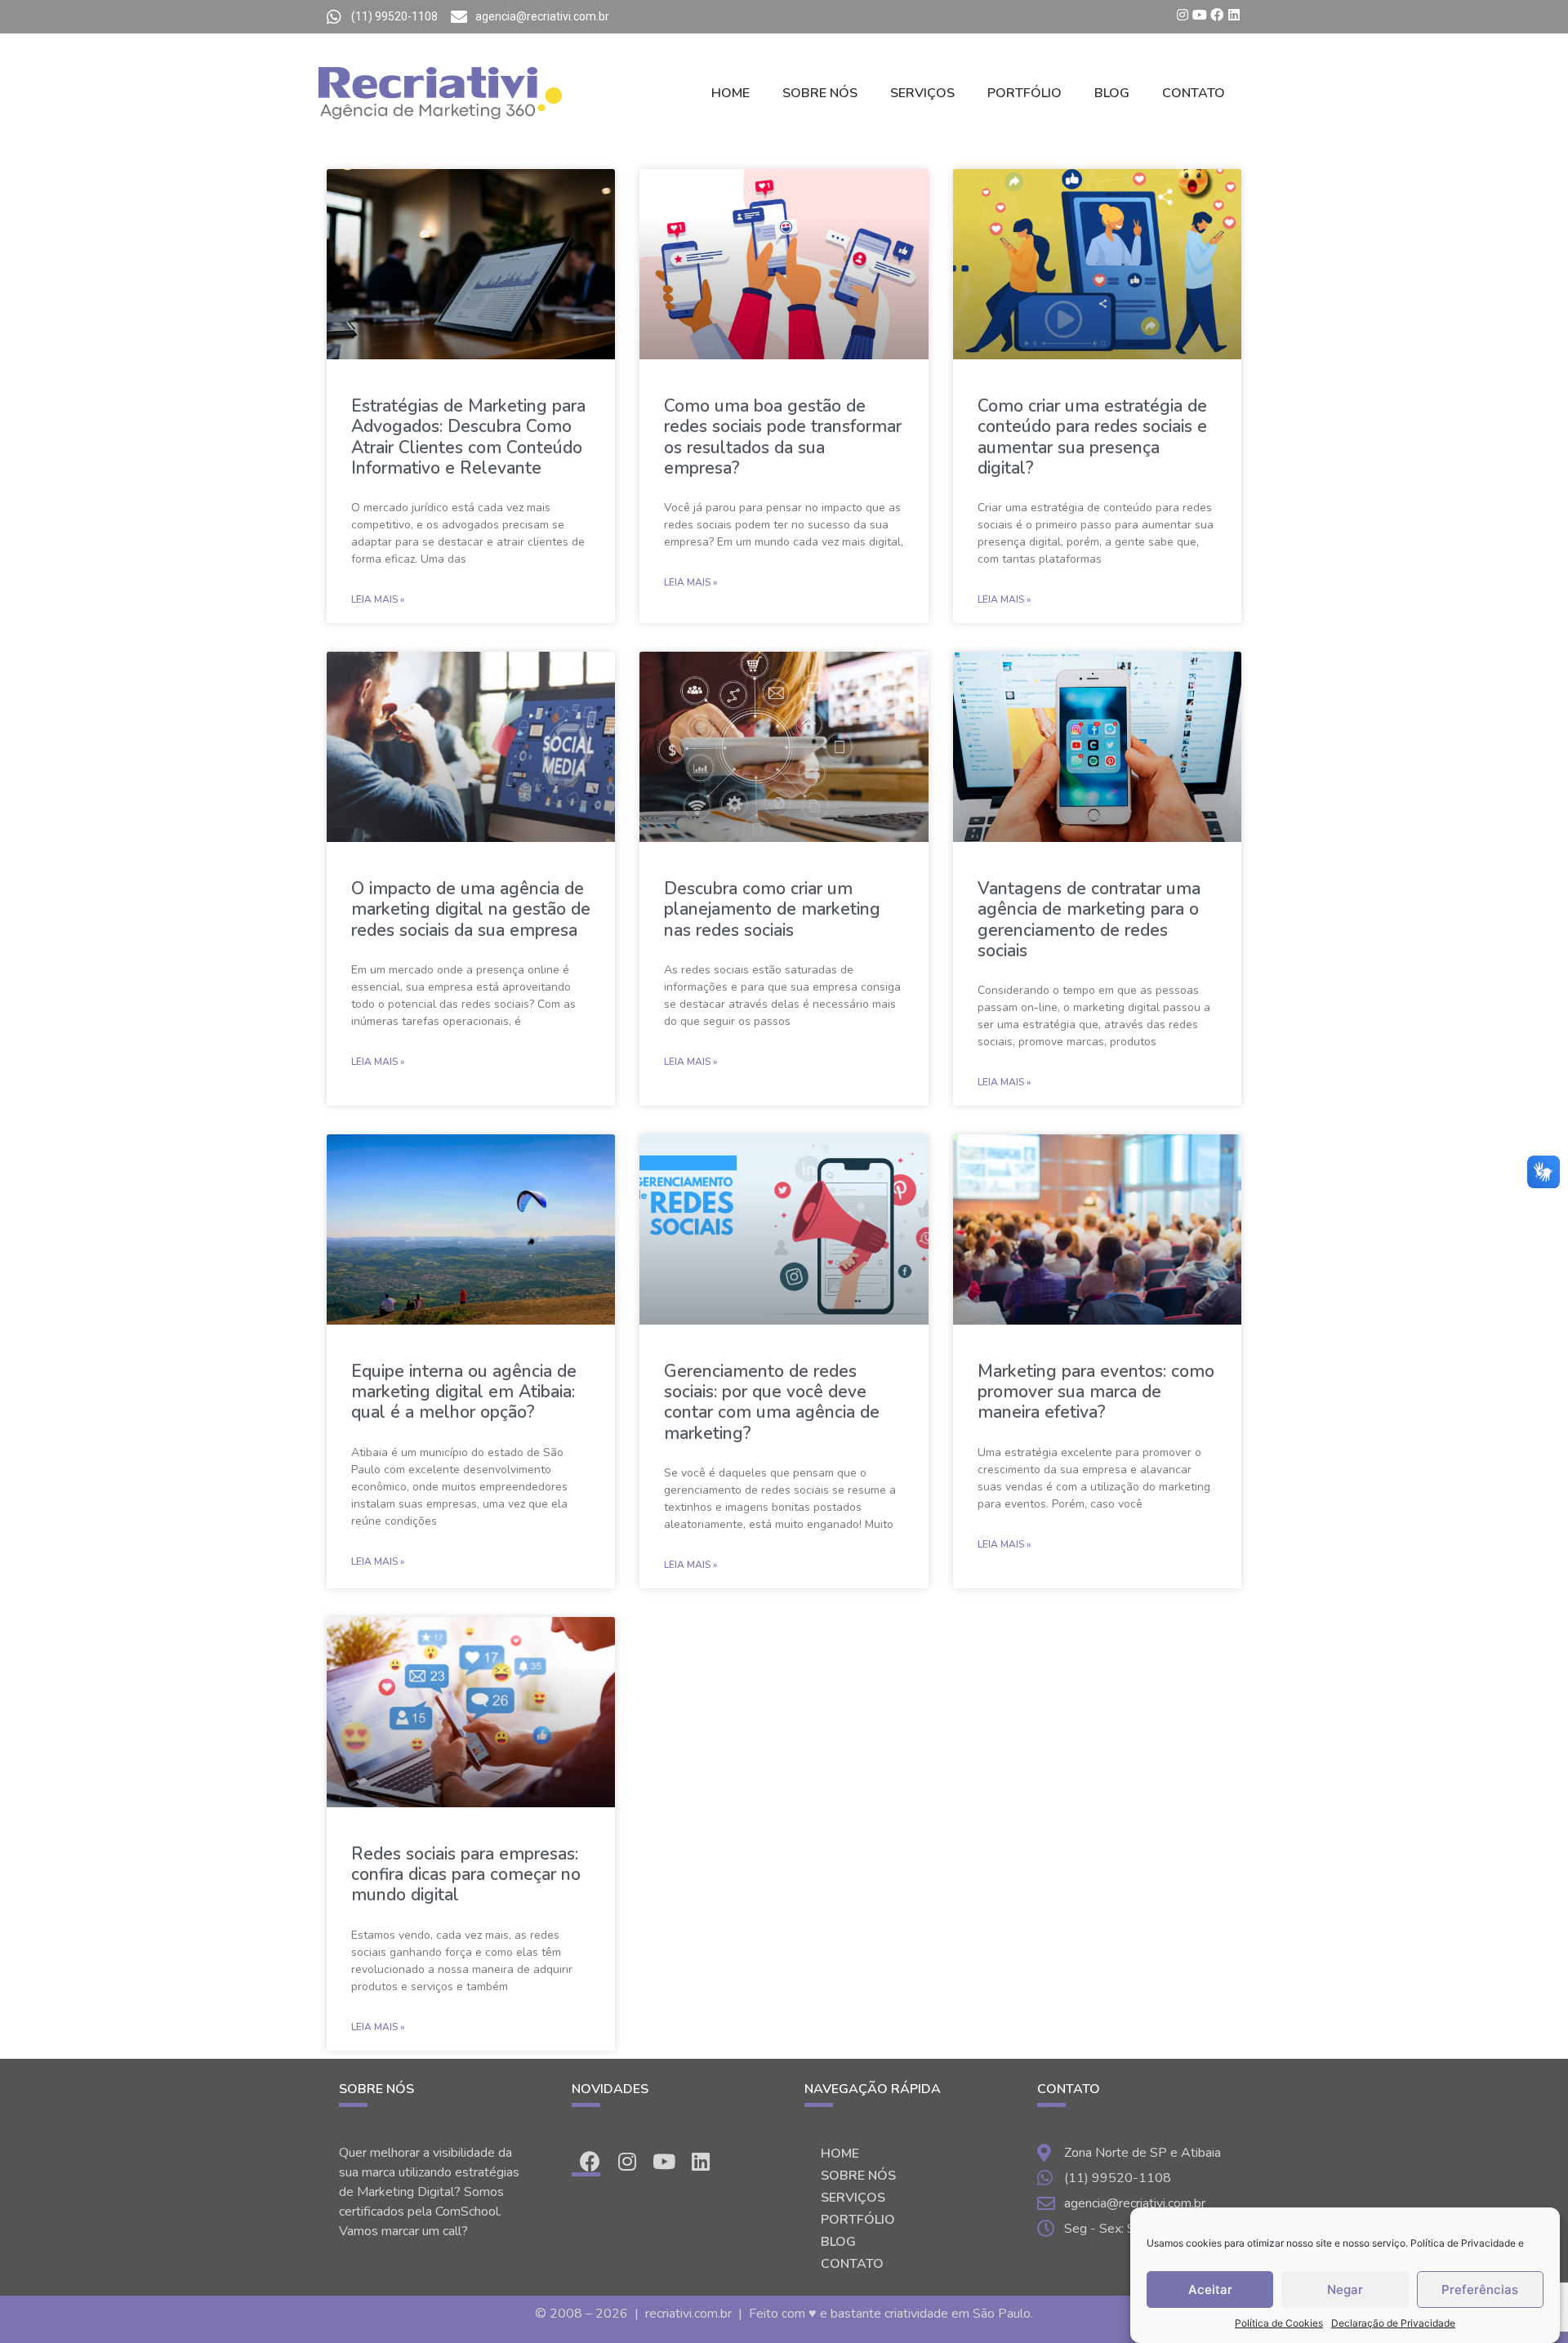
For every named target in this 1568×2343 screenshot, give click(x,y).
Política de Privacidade (1463, 2243)
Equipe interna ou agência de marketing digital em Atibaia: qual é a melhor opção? (464, 1392)
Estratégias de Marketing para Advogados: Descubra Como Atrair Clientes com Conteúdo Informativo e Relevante (468, 437)
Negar (1345, 2290)
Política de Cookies (1279, 2323)
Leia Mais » (378, 599)
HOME (731, 93)
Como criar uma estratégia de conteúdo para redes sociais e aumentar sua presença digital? (1092, 437)
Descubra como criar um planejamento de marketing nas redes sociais (772, 909)
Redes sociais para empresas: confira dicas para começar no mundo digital (466, 1874)
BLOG (1112, 93)
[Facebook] (1217, 15)
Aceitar (1210, 2290)
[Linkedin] (1234, 15)
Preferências (1480, 2290)
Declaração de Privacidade (1393, 2323)
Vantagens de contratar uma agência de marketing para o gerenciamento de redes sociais (1089, 920)
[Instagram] (1183, 15)
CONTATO (1194, 93)
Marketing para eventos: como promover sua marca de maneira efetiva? (1096, 1392)
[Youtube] (1200, 15)
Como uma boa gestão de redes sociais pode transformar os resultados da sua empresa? (783, 437)
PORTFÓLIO (1025, 93)
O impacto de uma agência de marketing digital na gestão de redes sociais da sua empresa (471, 909)
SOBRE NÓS (820, 93)
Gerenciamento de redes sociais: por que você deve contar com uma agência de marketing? (772, 1402)
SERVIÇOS (922, 93)
